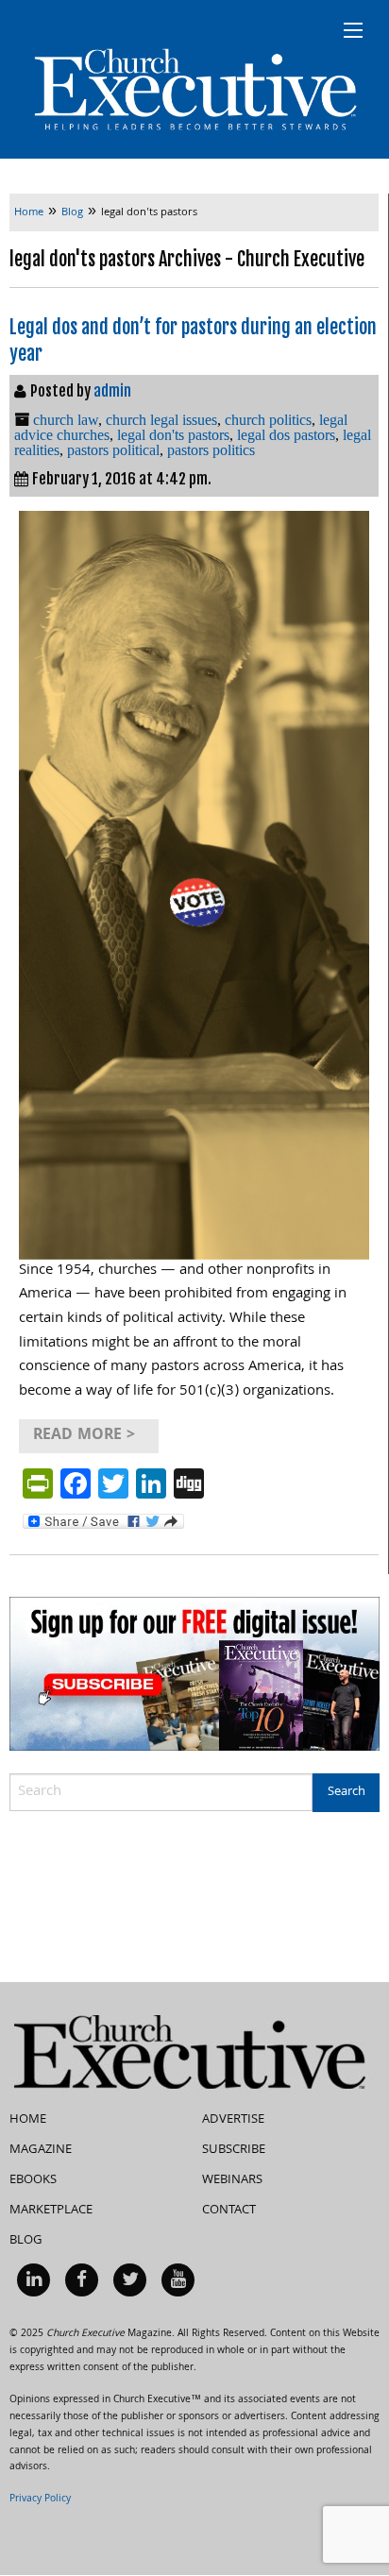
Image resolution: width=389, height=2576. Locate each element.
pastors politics (211, 450)
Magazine (41, 2150)
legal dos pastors (286, 435)
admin (112, 391)
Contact (229, 2211)
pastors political (113, 450)
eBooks (33, 2180)
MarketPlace (51, 2211)
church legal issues (161, 420)
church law (66, 420)
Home (28, 2120)
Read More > (84, 1436)
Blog (26, 2241)
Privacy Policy (40, 2500)
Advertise (233, 2120)
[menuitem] (34, 2280)
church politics (268, 420)
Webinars (232, 2180)
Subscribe (234, 2150)
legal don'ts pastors (173, 435)
